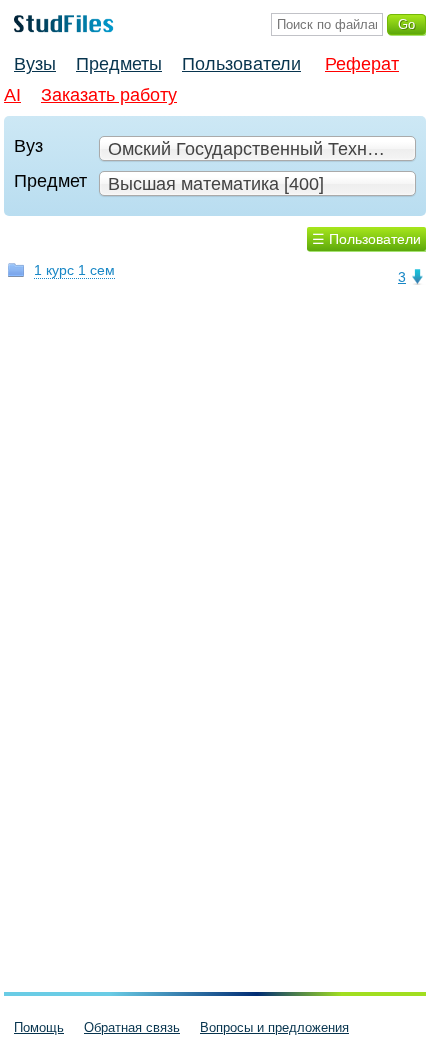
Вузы (35, 64)
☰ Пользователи (366, 239)
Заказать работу (109, 95)
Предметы (119, 64)
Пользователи (241, 64)
